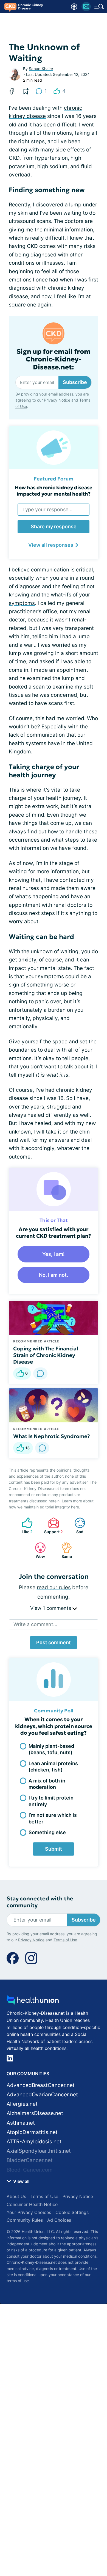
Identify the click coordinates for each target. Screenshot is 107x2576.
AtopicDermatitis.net (32, 2132)
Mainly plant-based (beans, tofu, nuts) (51, 1749)
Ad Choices (59, 2220)
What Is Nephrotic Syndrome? (52, 1436)
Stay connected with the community (40, 1902)
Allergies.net (22, 2104)
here (75, 1507)
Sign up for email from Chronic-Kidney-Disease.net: (54, 360)
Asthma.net (21, 2123)
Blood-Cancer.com (30, 2170)
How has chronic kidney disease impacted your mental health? (54, 491)
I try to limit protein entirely (51, 1801)
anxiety (27, 960)
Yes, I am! (54, 1254)
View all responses (51, 545)
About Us (16, 2196)
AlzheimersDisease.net (35, 2113)
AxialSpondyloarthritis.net (39, 2151)
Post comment (54, 1642)
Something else (47, 1832)
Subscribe (75, 382)
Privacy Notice (57, 400)
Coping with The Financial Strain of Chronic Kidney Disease (46, 1355)
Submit (54, 1849)
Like (24, 1526)
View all (21, 2181)
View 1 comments (51, 1608)
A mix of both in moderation (47, 1784)
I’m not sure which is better (53, 1818)
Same (64, 1550)
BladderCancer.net (30, 2160)
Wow (37, 1550)
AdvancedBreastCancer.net (41, 2085)
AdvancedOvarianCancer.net (42, 2095)
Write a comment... (35, 1624)
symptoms (22, 603)
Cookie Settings (72, 2212)
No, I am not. (54, 1275)
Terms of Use (65, 1940)
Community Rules (25, 2220)
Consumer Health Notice (32, 2204)
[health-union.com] (33, 2001)
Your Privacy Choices (29, 2212)
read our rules (54, 1587)
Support (53, 1526)
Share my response (54, 526)
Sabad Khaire (41, 69)
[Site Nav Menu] (99, 7)
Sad (76, 1526)
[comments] (40, 1373)
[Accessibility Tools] (74, 7)
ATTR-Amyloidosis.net (34, 2142)
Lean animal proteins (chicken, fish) (53, 1767)
